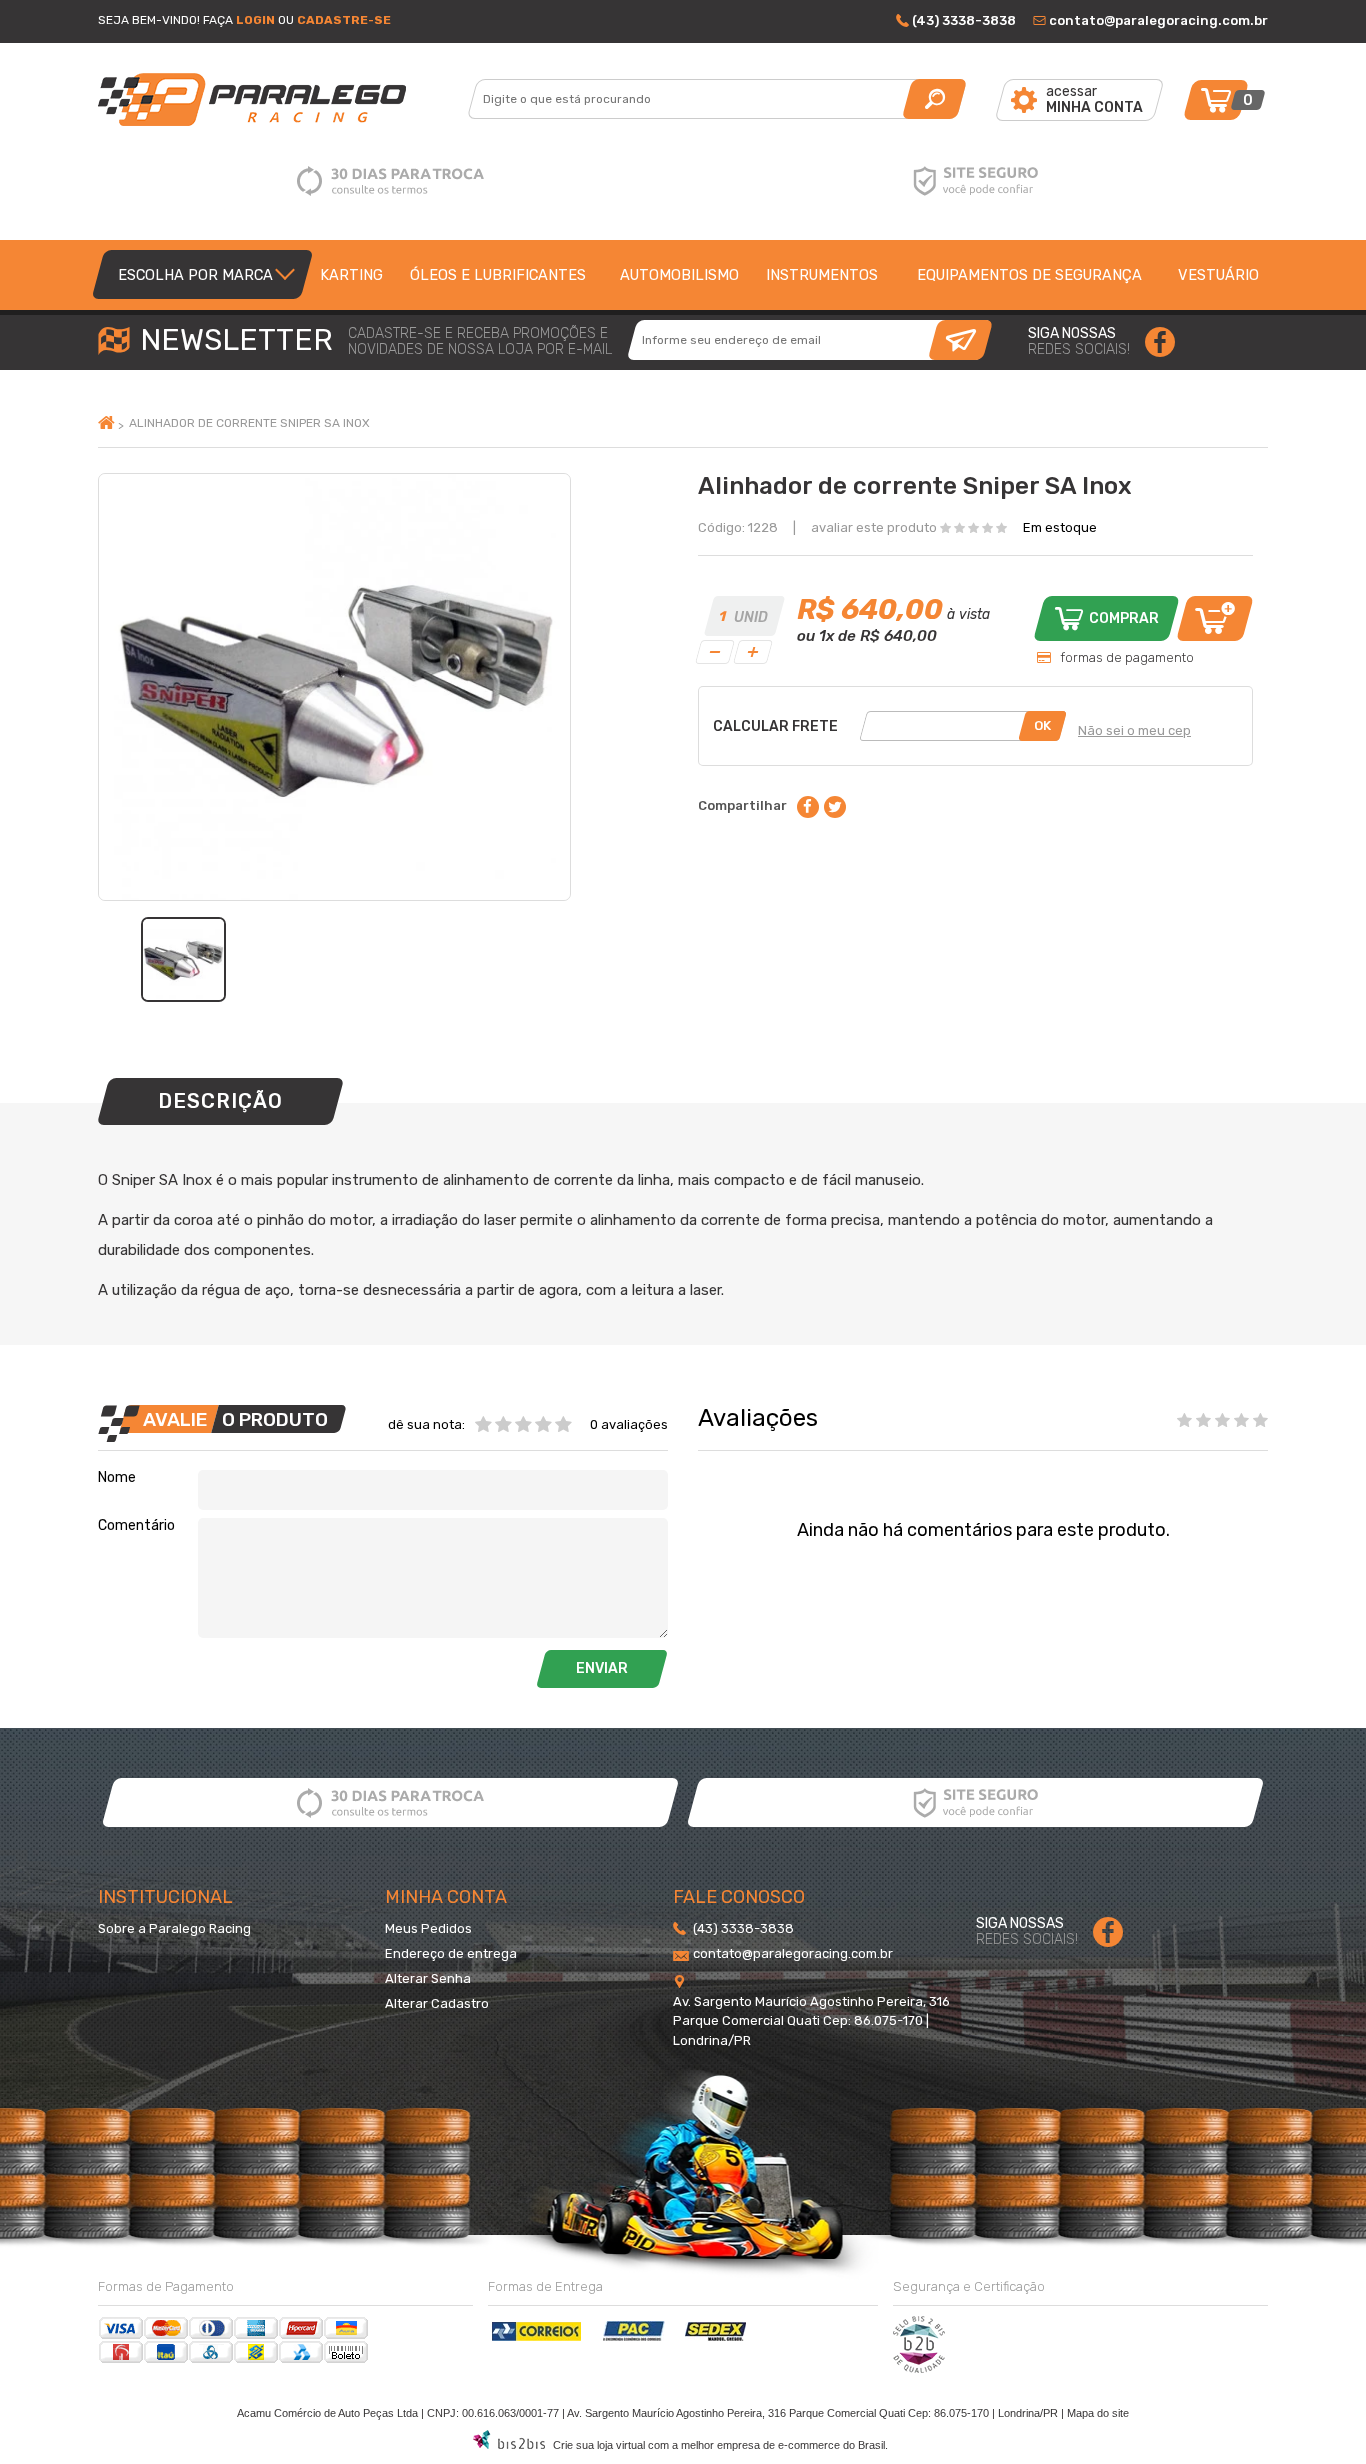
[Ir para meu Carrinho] (1216, 100)
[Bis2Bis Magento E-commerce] (509, 2445)
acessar (1094, 99)
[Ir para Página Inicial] (108, 425)
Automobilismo (679, 275)
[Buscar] (934, 99)
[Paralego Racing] (285, 99)
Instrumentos (822, 275)
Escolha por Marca (195, 275)
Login (255, 20)
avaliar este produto (874, 527)
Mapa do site (1098, 2413)
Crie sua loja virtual (599, 2445)
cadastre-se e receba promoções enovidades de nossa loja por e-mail (480, 342)
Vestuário (1218, 275)
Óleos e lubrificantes (498, 275)
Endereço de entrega (451, 1953)
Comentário (136, 1526)
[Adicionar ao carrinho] (1215, 618)
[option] (183, 959)
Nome (117, 1478)
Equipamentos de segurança (1029, 275)
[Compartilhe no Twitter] (835, 807)
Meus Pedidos (428, 1928)
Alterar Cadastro (437, 2003)
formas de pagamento (1127, 657)
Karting (351, 275)
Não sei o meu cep (1134, 730)
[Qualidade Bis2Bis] (919, 2369)
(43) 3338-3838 (964, 20)
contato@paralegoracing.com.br (1158, 20)
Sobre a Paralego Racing (174, 1928)
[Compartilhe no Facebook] (808, 807)
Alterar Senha (428, 1978)
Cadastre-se (344, 20)
